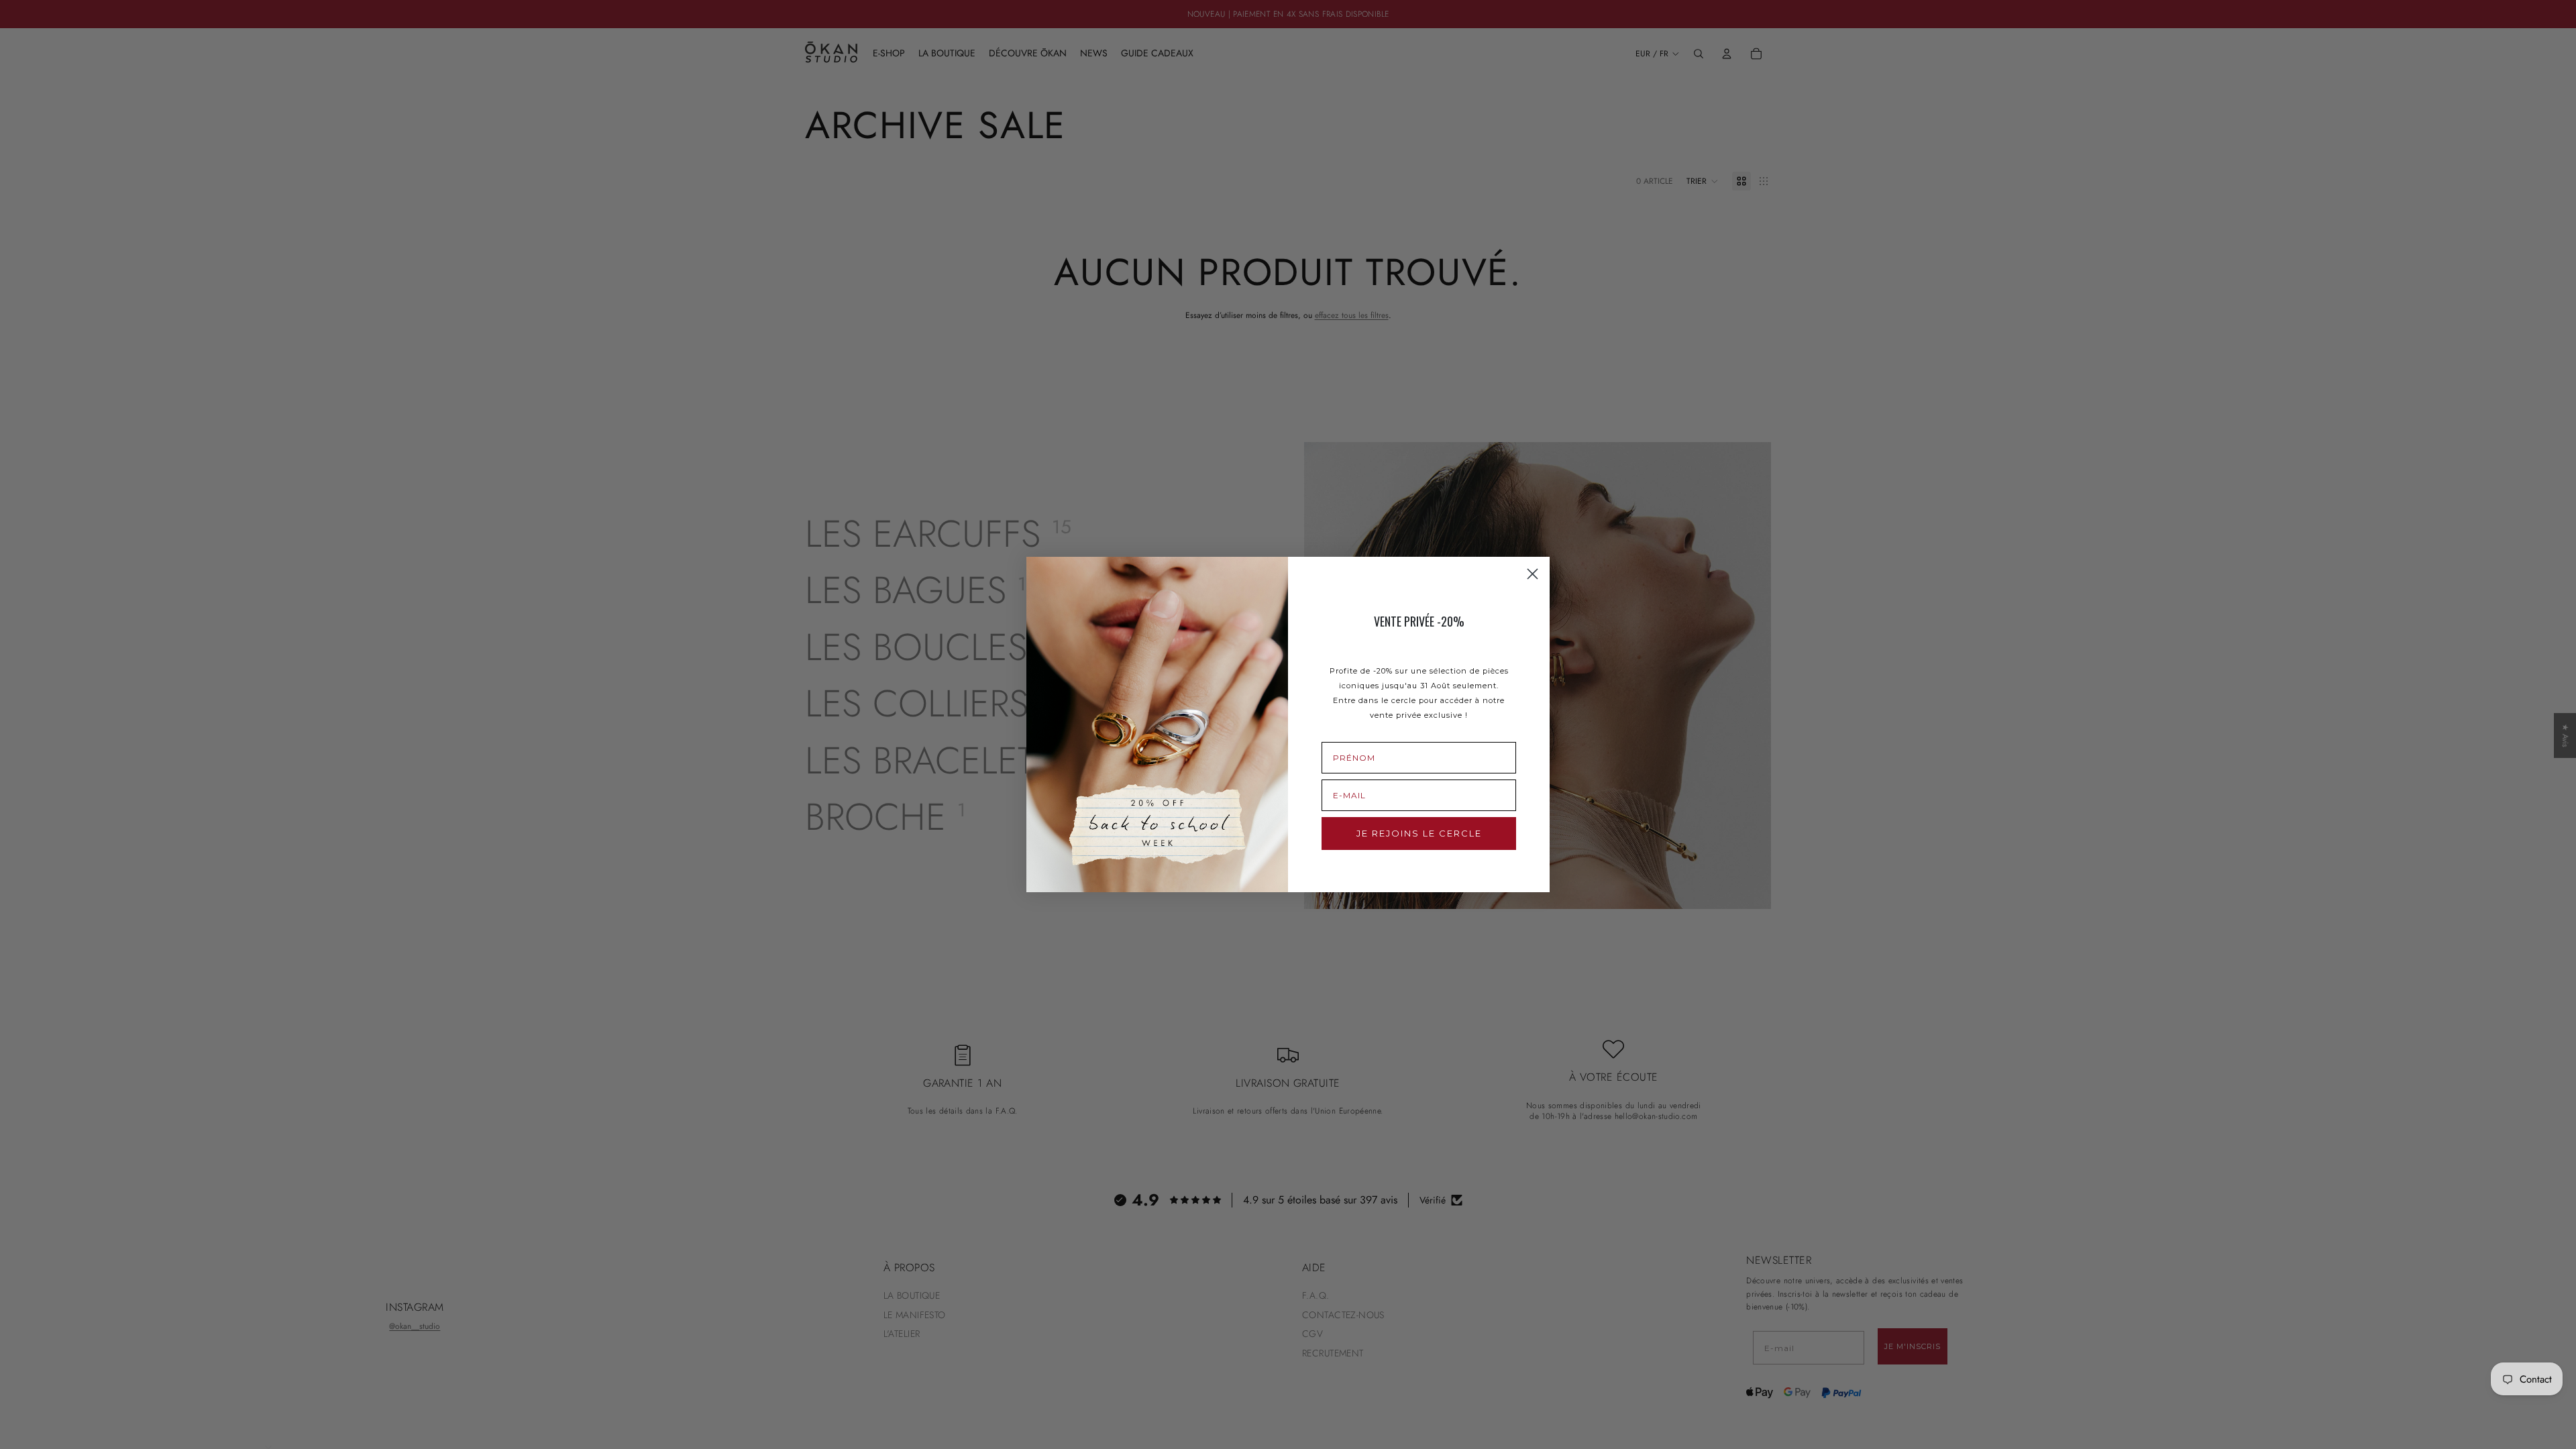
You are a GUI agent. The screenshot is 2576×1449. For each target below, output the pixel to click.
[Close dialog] (1533, 574)
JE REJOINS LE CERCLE (1419, 833)
